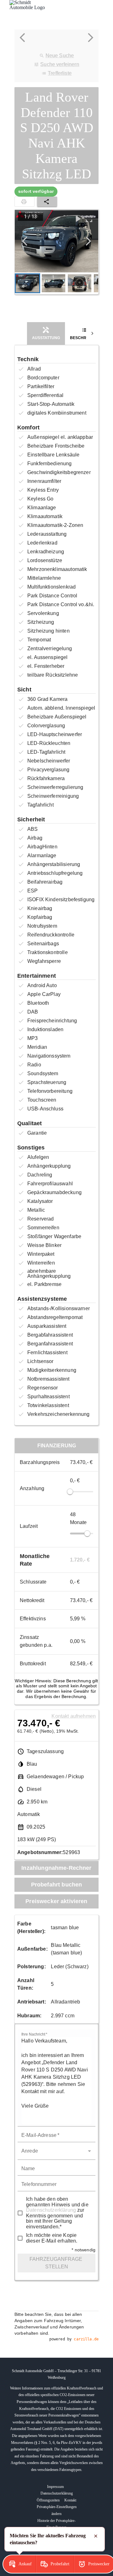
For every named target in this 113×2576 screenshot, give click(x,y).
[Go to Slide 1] (27, 283)
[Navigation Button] (25, 241)
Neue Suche (60, 56)
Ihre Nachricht (34, 2034)
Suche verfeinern (59, 64)
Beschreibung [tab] (86, 338)
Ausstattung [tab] (46, 338)
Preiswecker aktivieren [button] (56, 1901)
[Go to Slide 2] (54, 283)
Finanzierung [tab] (57, 1446)
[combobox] (56, 2151)
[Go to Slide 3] (80, 283)
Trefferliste (60, 73)
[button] (56, 241)
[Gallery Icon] (78, 219)
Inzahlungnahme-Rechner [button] (56, 1868)
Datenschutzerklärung (51, 2210)
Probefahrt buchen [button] (57, 1885)
